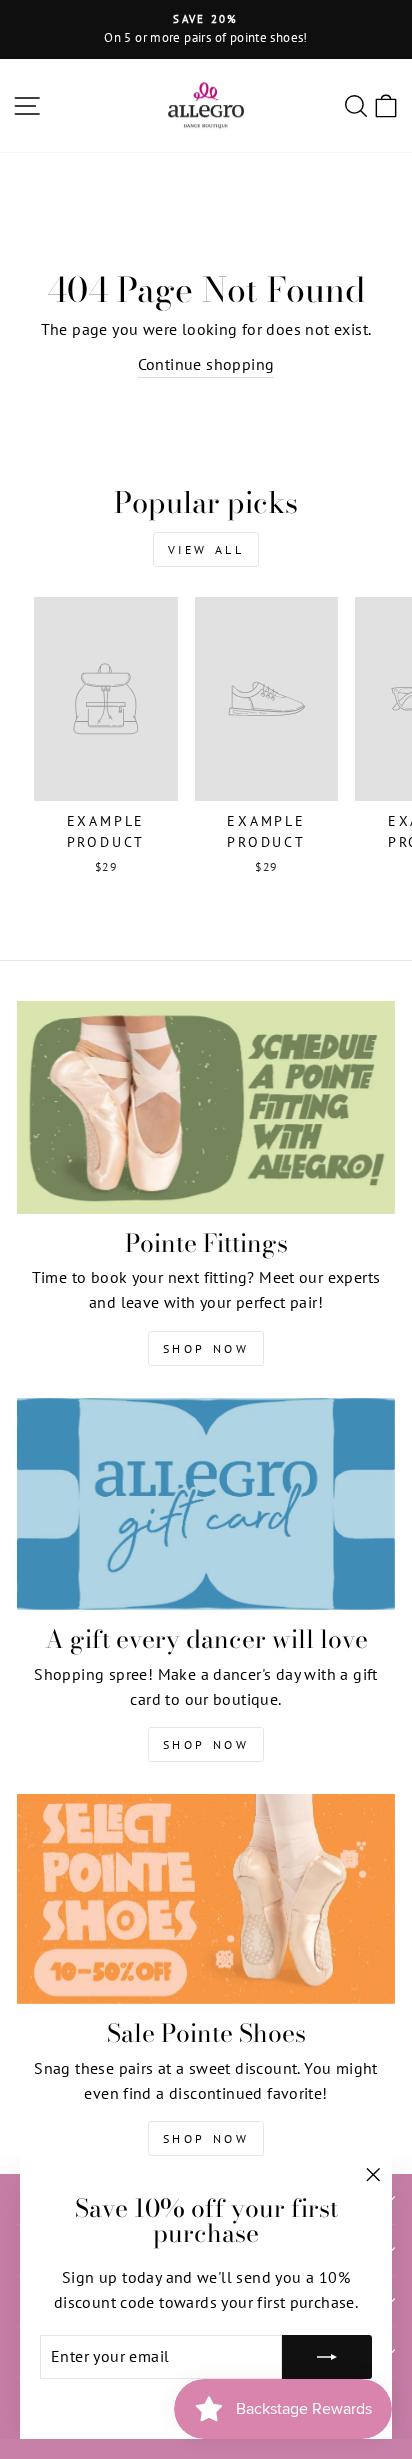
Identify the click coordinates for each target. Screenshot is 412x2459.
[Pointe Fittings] (206, 1107)
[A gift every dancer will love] (206, 1504)
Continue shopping (206, 364)
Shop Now (206, 1348)
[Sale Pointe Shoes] (206, 1899)
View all (206, 549)
